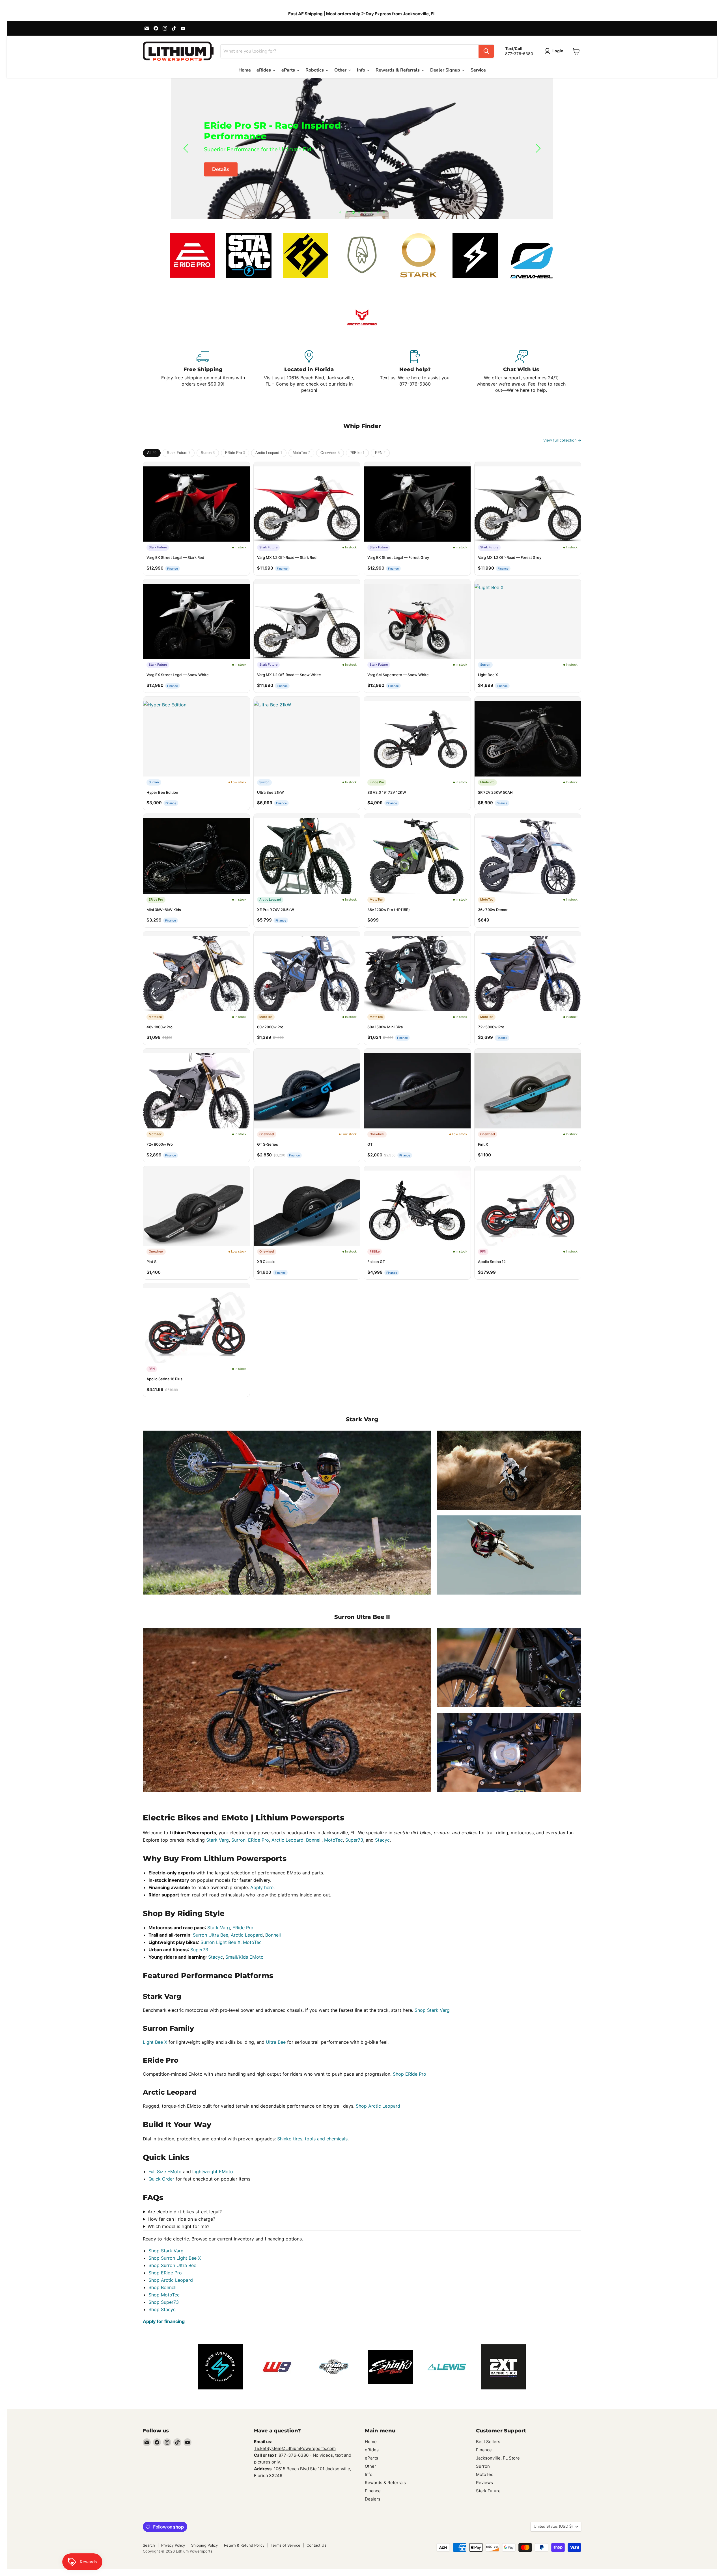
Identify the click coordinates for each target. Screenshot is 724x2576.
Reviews (484, 2483)
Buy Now (223, 164)
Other (370, 2466)
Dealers (373, 2499)
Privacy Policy (173, 2545)
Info (369, 2474)
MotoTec (301, 453)
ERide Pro (235, 453)
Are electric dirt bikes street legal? (185, 2212)
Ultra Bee (276, 2042)
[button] (555, 51)
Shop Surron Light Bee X (175, 2258)
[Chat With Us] (521, 372)
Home (371, 2442)
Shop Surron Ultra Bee (172, 2265)
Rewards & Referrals (385, 2483)
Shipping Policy (204, 2545)
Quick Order (161, 2179)
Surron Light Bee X (220, 1942)
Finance (373, 2491)
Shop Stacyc (162, 2309)
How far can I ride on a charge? (181, 2219)
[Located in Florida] (309, 372)
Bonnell (314, 1840)
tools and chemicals (326, 2139)
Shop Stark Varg (432, 2010)
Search (149, 2545)
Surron (208, 453)
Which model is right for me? (178, 2226)
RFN (380, 453)
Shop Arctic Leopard (378, 2106)
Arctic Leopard (269, 453)
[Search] (486, 51)
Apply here (262, 1887)
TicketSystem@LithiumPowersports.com (295, 2448)
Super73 (354, 1840)
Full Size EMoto (165, 2171)
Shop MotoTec (164, 2295)
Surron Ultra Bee (211, 1935)
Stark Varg (217, 1840)
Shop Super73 (164, 2302)
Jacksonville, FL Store (498, 2458)
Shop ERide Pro (410, 2074)
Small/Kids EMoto (244, 1957)
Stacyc (382, 1840)
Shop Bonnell (162, 2287)
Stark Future (179, 453)
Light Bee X (155, 2042)
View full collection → (562, 440)
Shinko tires (290, 2139)
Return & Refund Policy (244, 2545)
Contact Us (316, 2545)
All (152, 453)
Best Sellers (488, 2442)
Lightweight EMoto (213, 2171)
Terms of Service (285, 2545)
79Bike (357, 453)
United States (553, 2526)
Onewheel (330, 453)
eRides (372, 2450)
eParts (371, 2458)
